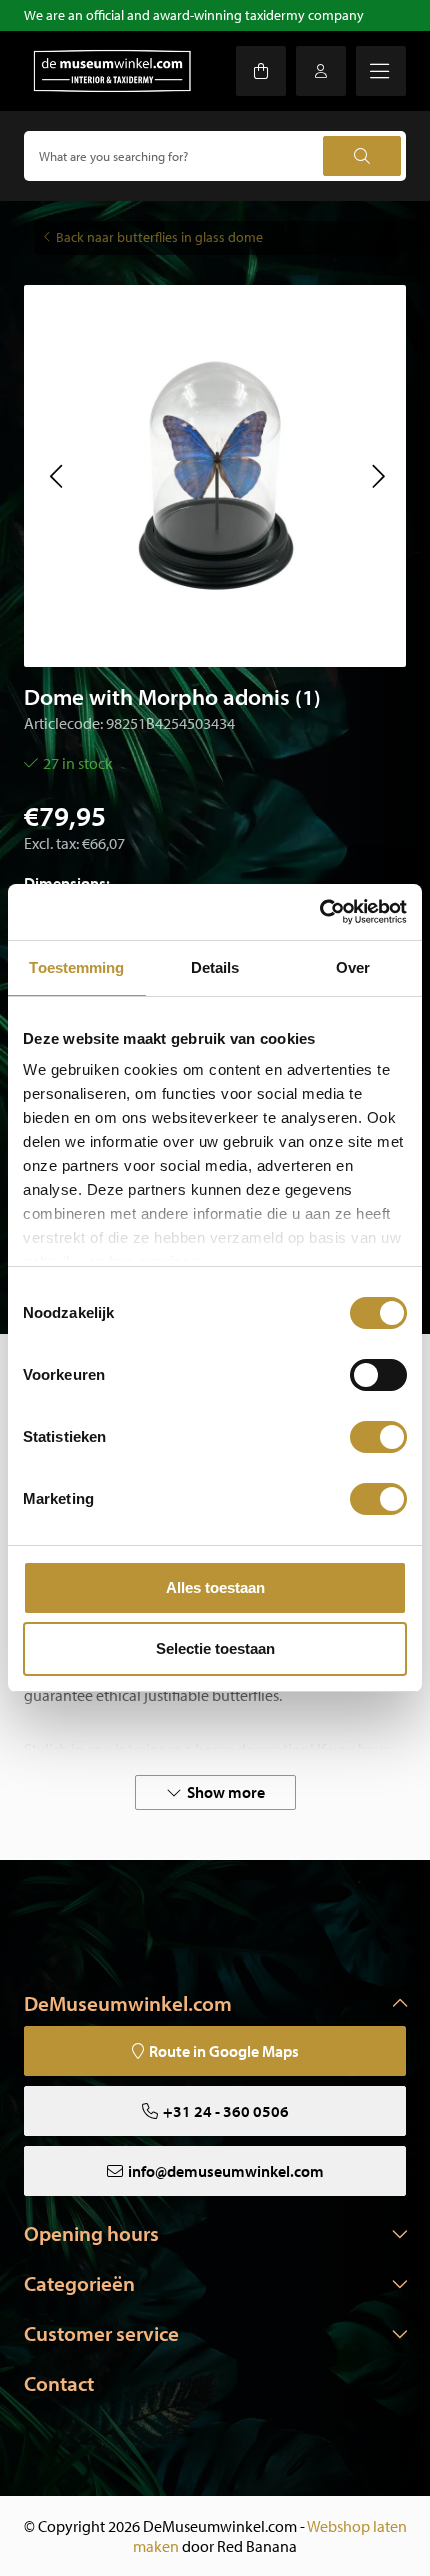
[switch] (378, 1375)
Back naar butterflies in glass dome (159, 237)
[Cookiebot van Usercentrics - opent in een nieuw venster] (319, 912)
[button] (55, 476)
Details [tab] (215, 967)
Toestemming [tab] (76, 967)
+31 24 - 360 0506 (226, 2111)
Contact (59, 2383)
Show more (226, 1792)
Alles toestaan (215, 1587)
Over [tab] (353, 967)
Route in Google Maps (224, 2051)
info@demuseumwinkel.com (226, 2171)
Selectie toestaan (215, 1648)
